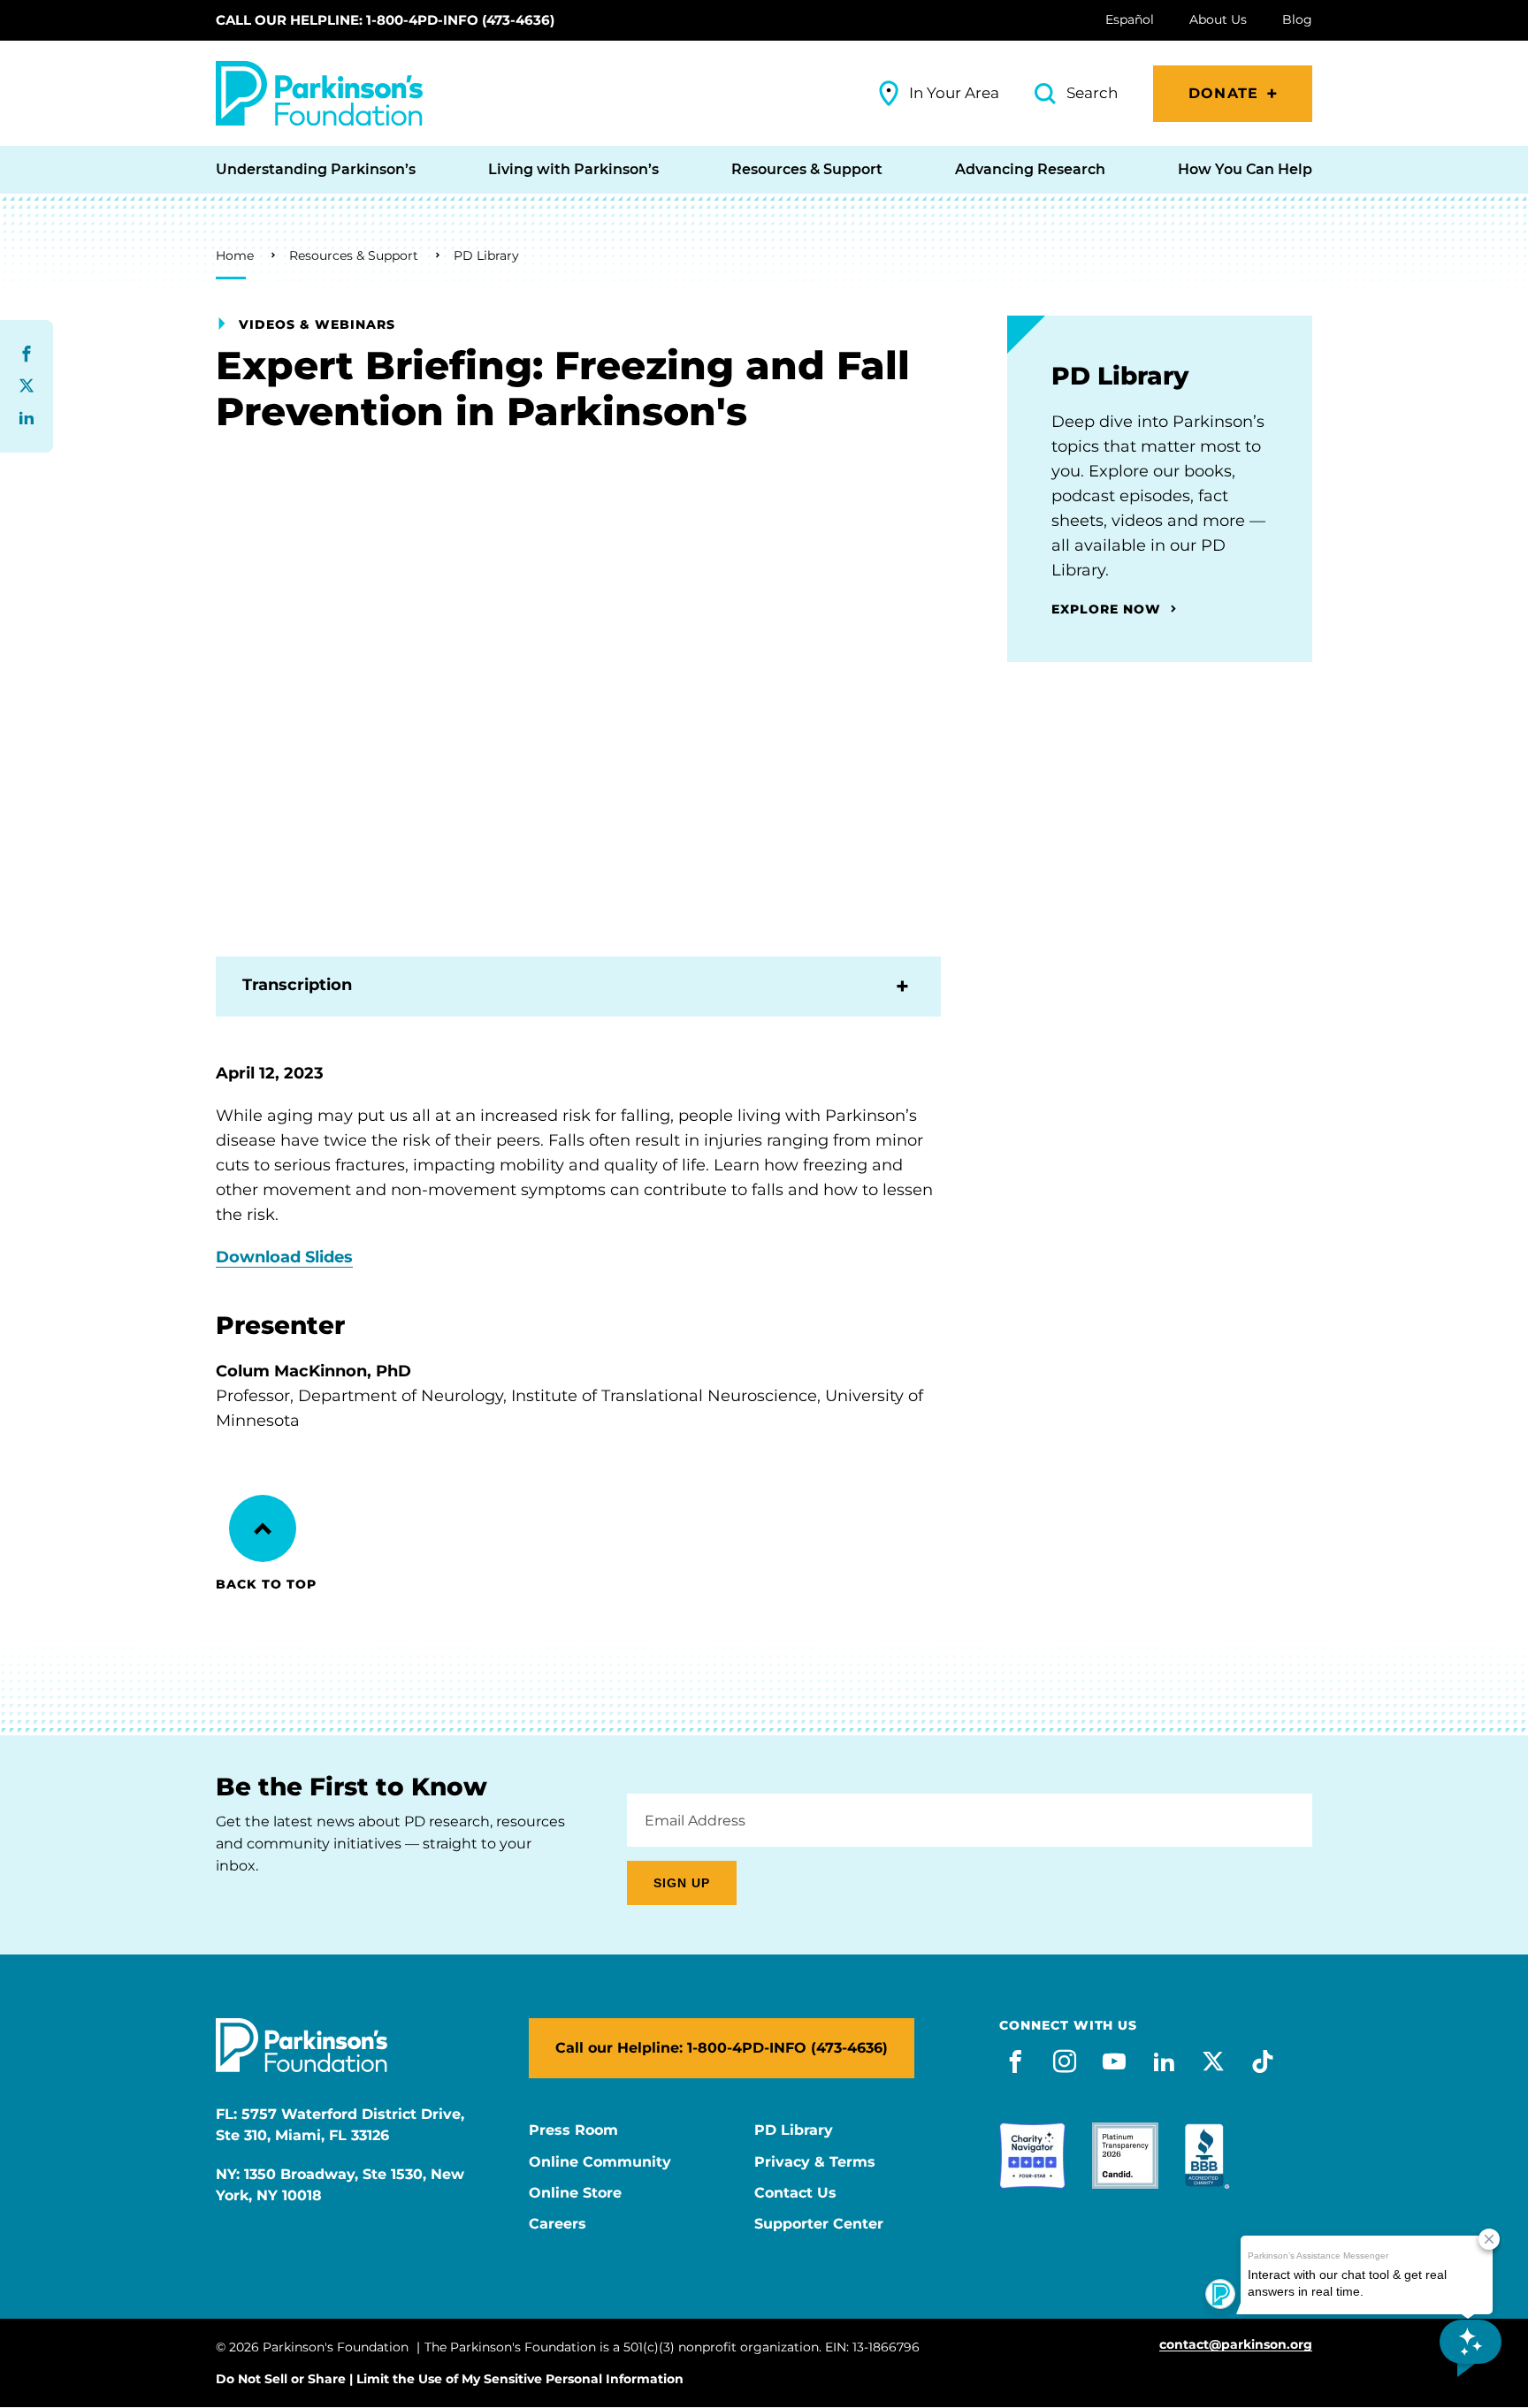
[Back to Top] (263, 1528)
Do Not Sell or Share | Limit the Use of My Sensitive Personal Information (450, 2379)
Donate (1223, 93)
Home (235, 255)
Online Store (575, 2193)
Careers (558, 2224)
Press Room (573, 2130)
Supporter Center (819, 2224)
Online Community (600, 2162)
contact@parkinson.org (1236, 2345)
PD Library (486, 255)
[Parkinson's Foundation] (319, 93)
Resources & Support (354, 255)
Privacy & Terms (815, 2162)
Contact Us (795, 2193)
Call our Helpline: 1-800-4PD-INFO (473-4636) (385, 20)
